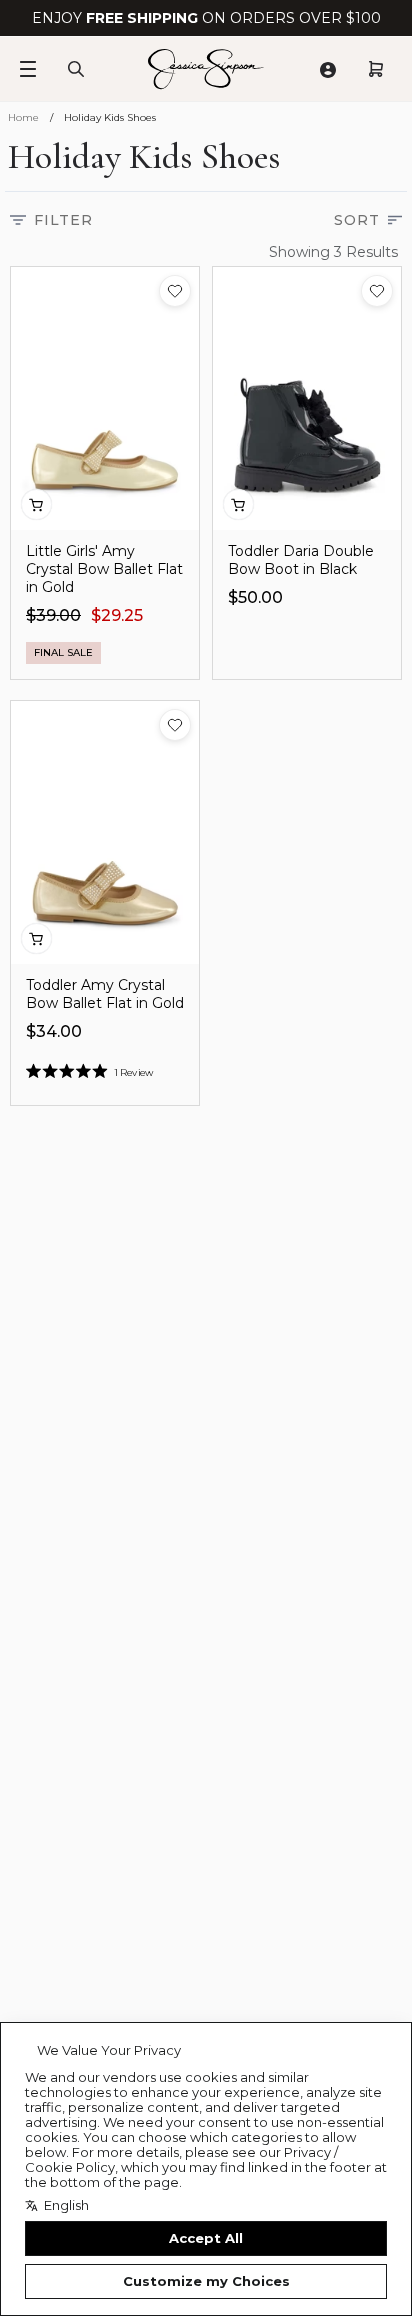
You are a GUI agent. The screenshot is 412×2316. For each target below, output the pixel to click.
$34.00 (54, 1031)
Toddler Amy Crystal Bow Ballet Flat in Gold (105, 994)
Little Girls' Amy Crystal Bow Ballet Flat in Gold (104, 569)
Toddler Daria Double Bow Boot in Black (301, 560)
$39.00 (53, 615)
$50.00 (255, 597)
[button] (175, 291)
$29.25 (117, 615)
